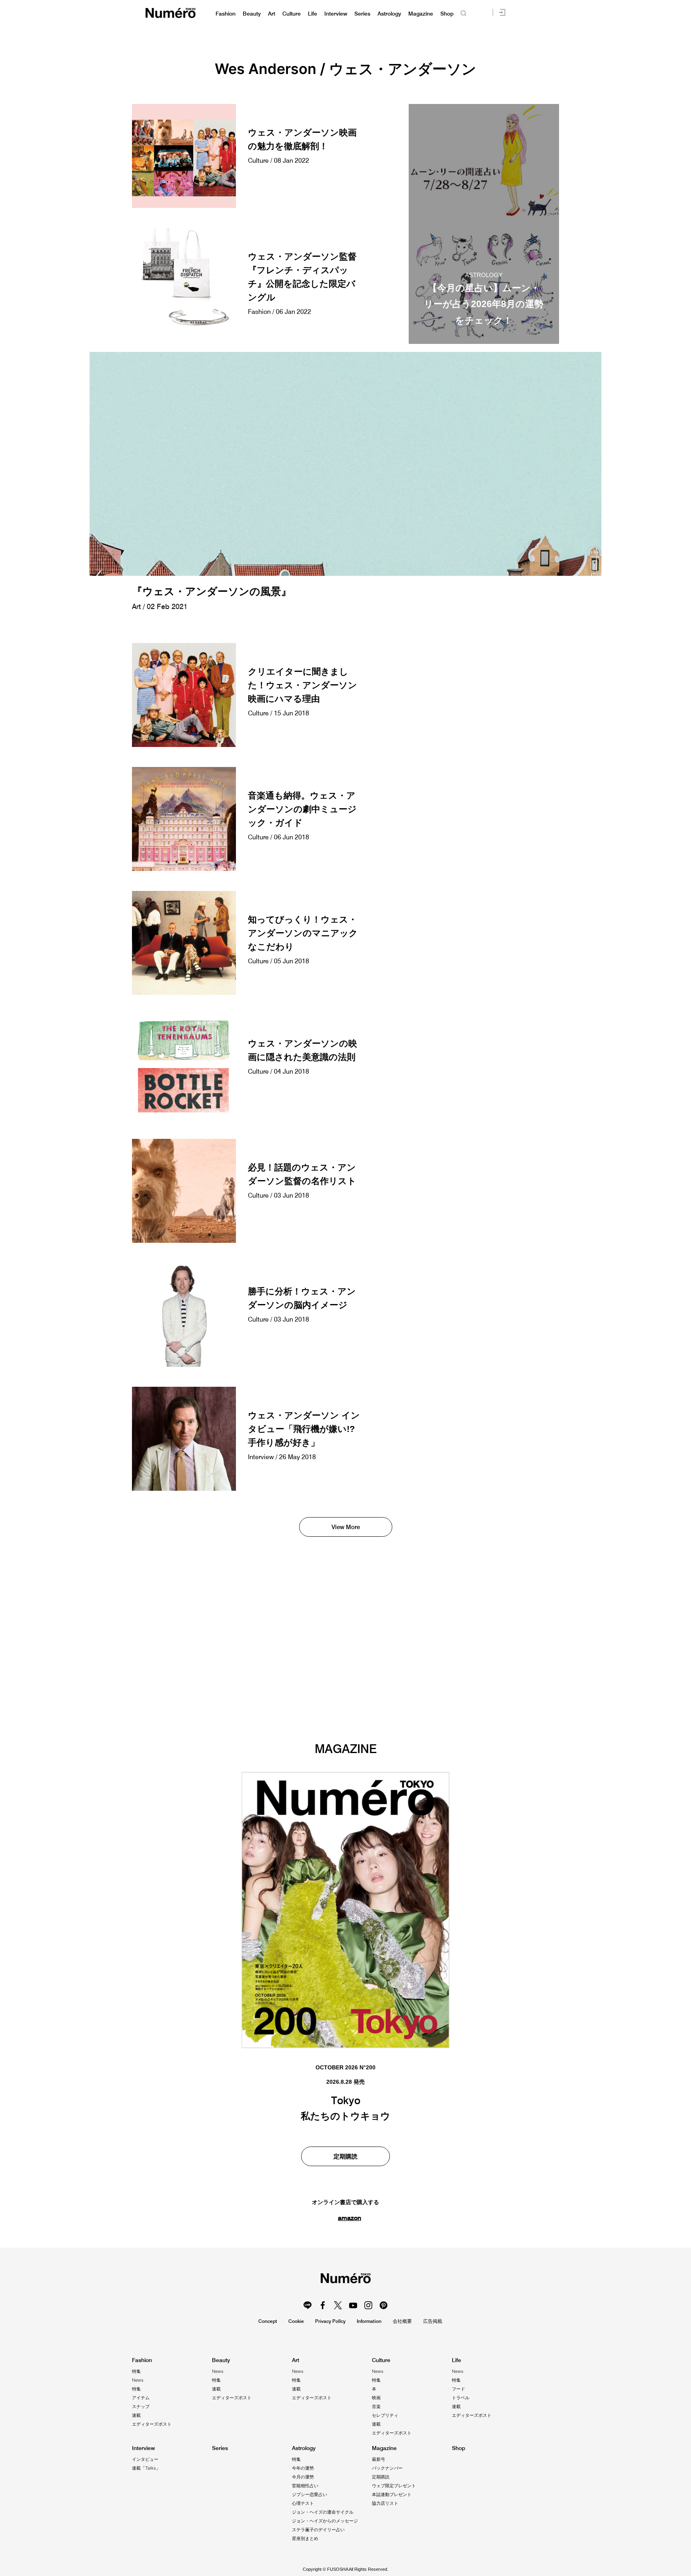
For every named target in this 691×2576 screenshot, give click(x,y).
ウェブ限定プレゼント (394, 2486)
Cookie (296, 2321)
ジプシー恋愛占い (310, 2494)
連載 (136, 2415)
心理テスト (303, 2503)
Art (272, 14)
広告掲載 (433, 2321)
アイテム (141, 2398)
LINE (308, 2305)
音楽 (376, 2406)
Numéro (171, 13)
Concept (268, 2321)
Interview (336, 14)
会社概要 (402, 2321)
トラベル (461, 2398)
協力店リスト (385, 2503)
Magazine (421, 14)
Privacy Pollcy (330, 2321)
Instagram (368, 2305)
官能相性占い (305, 2486)
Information (369, 2321)
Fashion (226, 14)
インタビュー (145, 2459)
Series (362, 14)
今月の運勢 (303, 2477)
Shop (447, 14)
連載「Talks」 (146, 2468)
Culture (292, 14)
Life (313, 14)
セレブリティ (385, 2415)
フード (458, 2389)
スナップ (141, 2406)
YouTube (353, 2305)
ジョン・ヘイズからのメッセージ (325, 2521)
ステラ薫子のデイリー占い (318, 2530)
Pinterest (383, 2305)
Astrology (389, 14)
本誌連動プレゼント (392, 2494)
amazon (349, 2218)
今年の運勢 (303, 2468)
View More (346, 1527)
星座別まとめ (305, 2538)
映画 (376, 2398)
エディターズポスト (152, 2424)
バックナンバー (387, 2468)
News (138, 2380)
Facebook (323, 2305)
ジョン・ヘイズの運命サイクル (323, 2512)
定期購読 (345, 2156)
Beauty (252, 14)
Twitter (338, 2305)
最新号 (378, 2459)
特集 (136, 2371)
